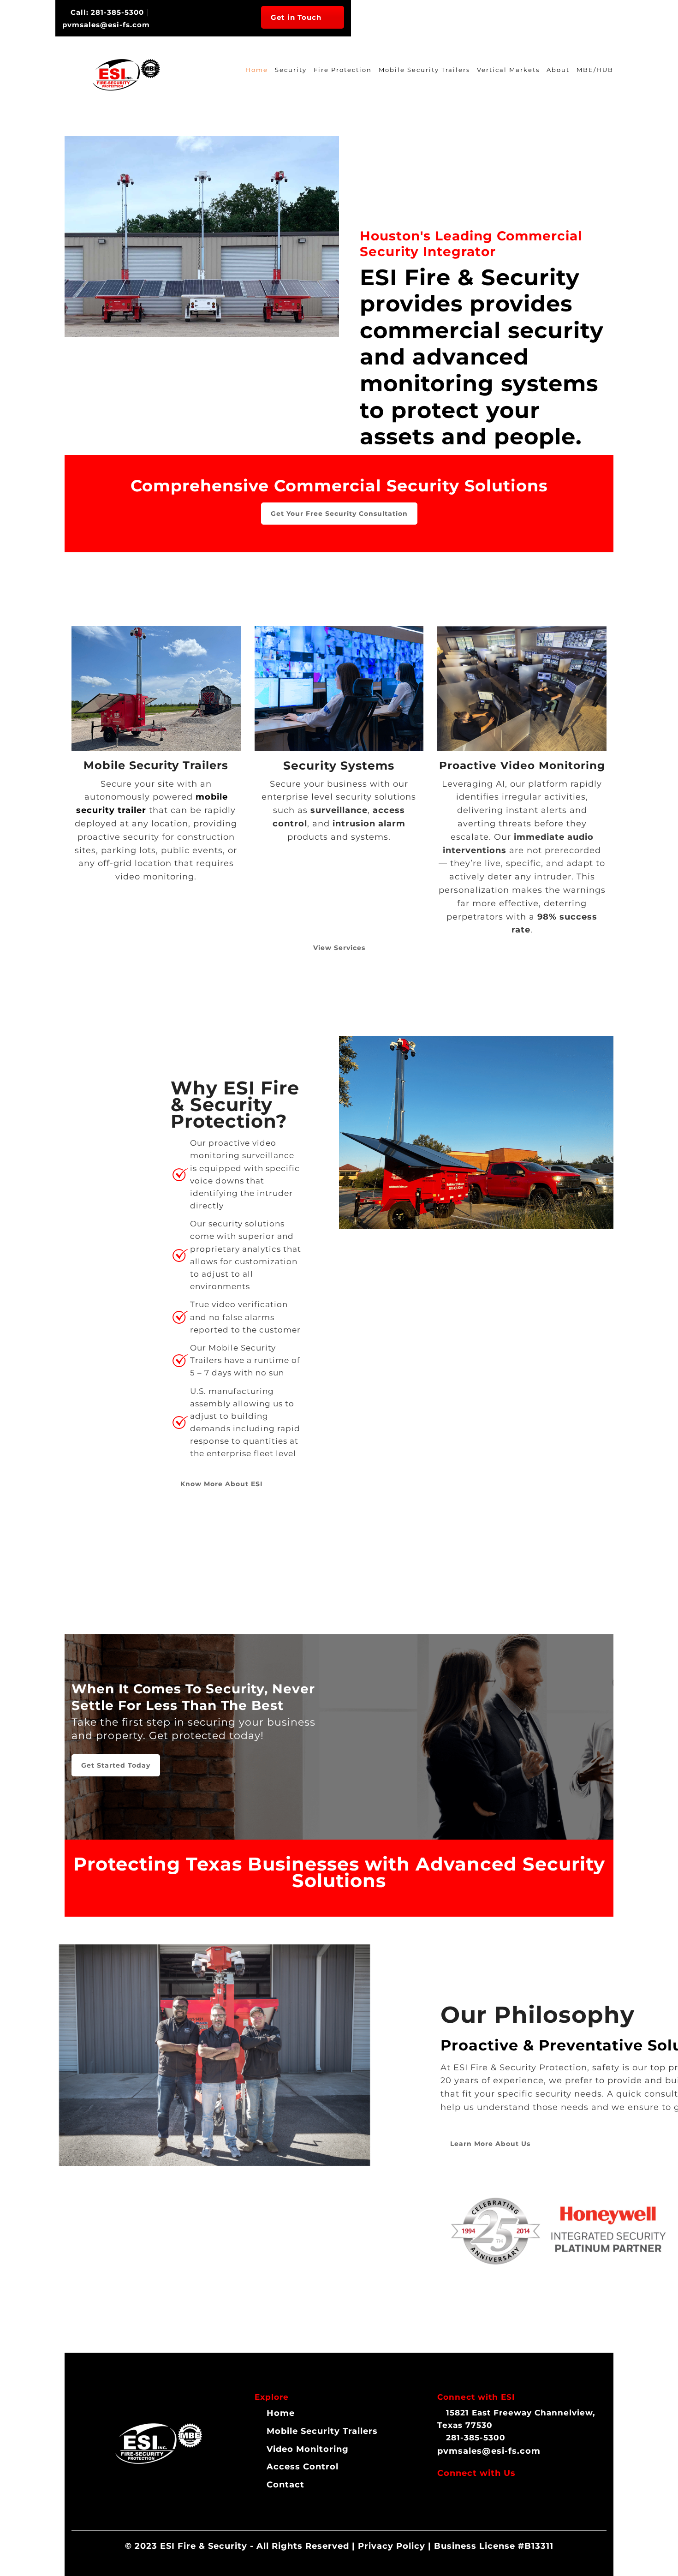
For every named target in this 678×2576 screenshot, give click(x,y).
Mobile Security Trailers (424, 70)
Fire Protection (343, 70)
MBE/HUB (595, 70)
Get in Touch (296, 17)
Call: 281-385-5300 (106, 12)
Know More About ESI (222, 1484)
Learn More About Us (490, 2144)
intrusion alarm (369, 824)
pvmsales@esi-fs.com (489, 2451)
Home (257, 70)
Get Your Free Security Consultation (339, 514)
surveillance (339, 810)
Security (291, 70)
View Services (339, 948)
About (558, 70)
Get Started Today (116, 1765)
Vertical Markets (508, 70)
